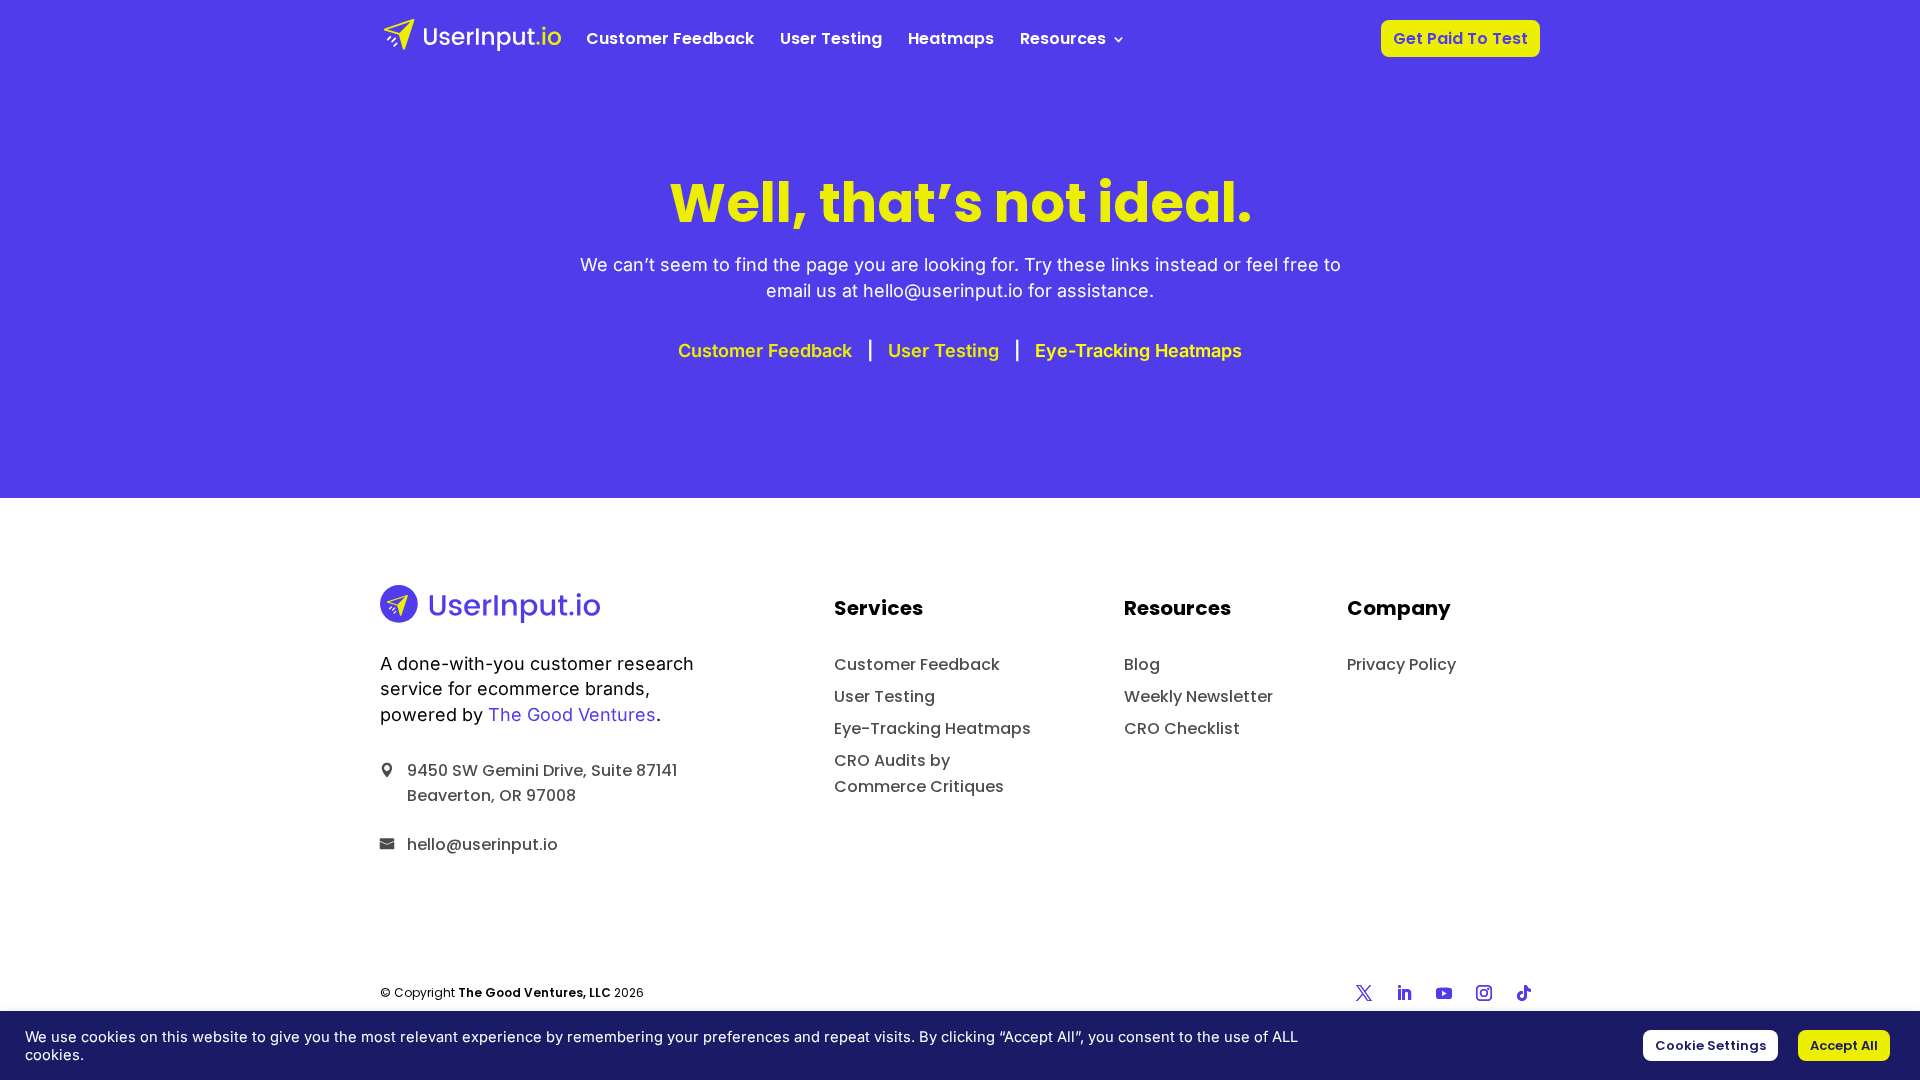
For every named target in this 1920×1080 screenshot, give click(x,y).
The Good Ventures (572, 714)
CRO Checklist (1182, 728)
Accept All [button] (1844, 1045)
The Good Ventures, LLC (534, 992)
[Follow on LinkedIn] (1404, 993)
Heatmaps (951, 41)
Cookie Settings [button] (1710, 1045)
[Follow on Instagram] (1484, 993)
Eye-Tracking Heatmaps (1138, 350)
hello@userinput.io (482, 844)
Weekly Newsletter (1198, 696)
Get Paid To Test (1460, 41)
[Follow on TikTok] (1524, 993)
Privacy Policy (1401, 664)
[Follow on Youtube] (1444, 993)
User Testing (831, 41)
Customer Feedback (670, 41)
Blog (1142, 664)
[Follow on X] (1364, 993)
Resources (1063, 41)
